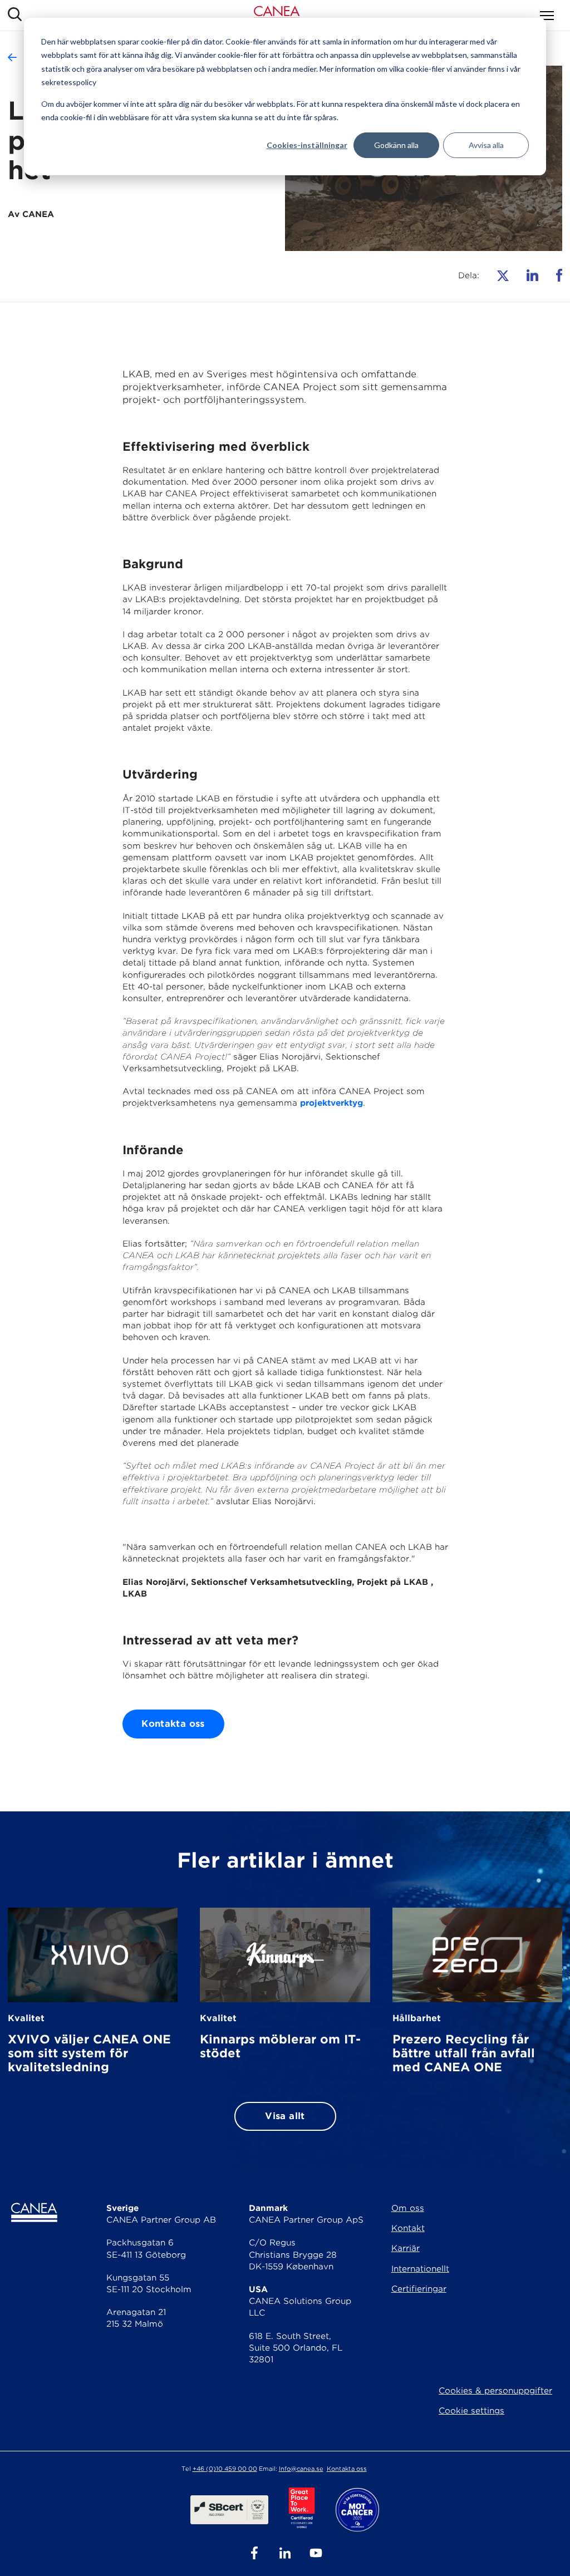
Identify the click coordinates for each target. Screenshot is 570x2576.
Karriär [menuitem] (406, 2248)
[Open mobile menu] (547, 16)
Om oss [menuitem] (408, 2208)
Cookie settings (471, 2411)
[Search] (15, 15)
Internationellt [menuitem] (420, 2269)
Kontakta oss (173, 1724)
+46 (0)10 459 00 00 (225, 2469)
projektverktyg (331, 1103)
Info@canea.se (301, 2469)
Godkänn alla (396, 145)
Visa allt (285, 2116)
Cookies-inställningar (307, 145)
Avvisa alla (486, 145)
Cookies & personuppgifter (495, 2391)
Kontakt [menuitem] (408, 2228)
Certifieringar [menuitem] (419, 2289)
